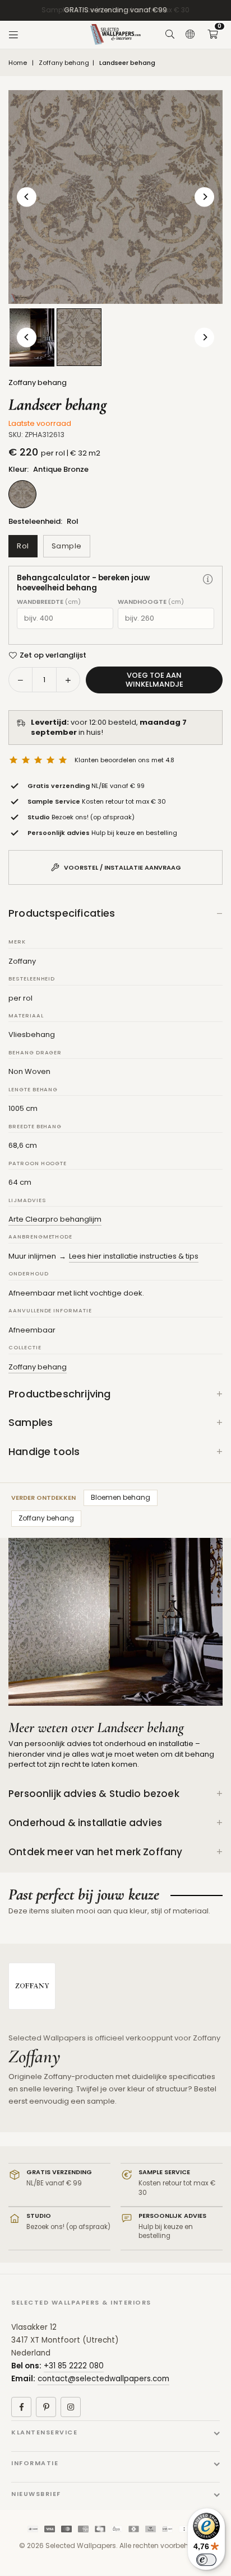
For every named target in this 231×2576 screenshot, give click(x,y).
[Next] (204, 197)
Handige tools (44, 1451)
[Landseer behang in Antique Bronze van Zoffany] (79, 337)
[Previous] (27, 197)
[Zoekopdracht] (170, 35)
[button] (212, 35)
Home (18, 63)
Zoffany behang (64, 63)
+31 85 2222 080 (74, 2366)
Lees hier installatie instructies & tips (134, 1256)
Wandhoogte (151, 602)
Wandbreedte (49, 602)
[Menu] (13, 35)
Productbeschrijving (59, 1394)
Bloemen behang (121, 1497)
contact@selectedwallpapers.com (103, 2379)
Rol (23, 546)
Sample (67, 546)
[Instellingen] (190, 35)
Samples (31, 1422)
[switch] (206, 2560)
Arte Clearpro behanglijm (55, 1219)
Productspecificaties (62, 913)
